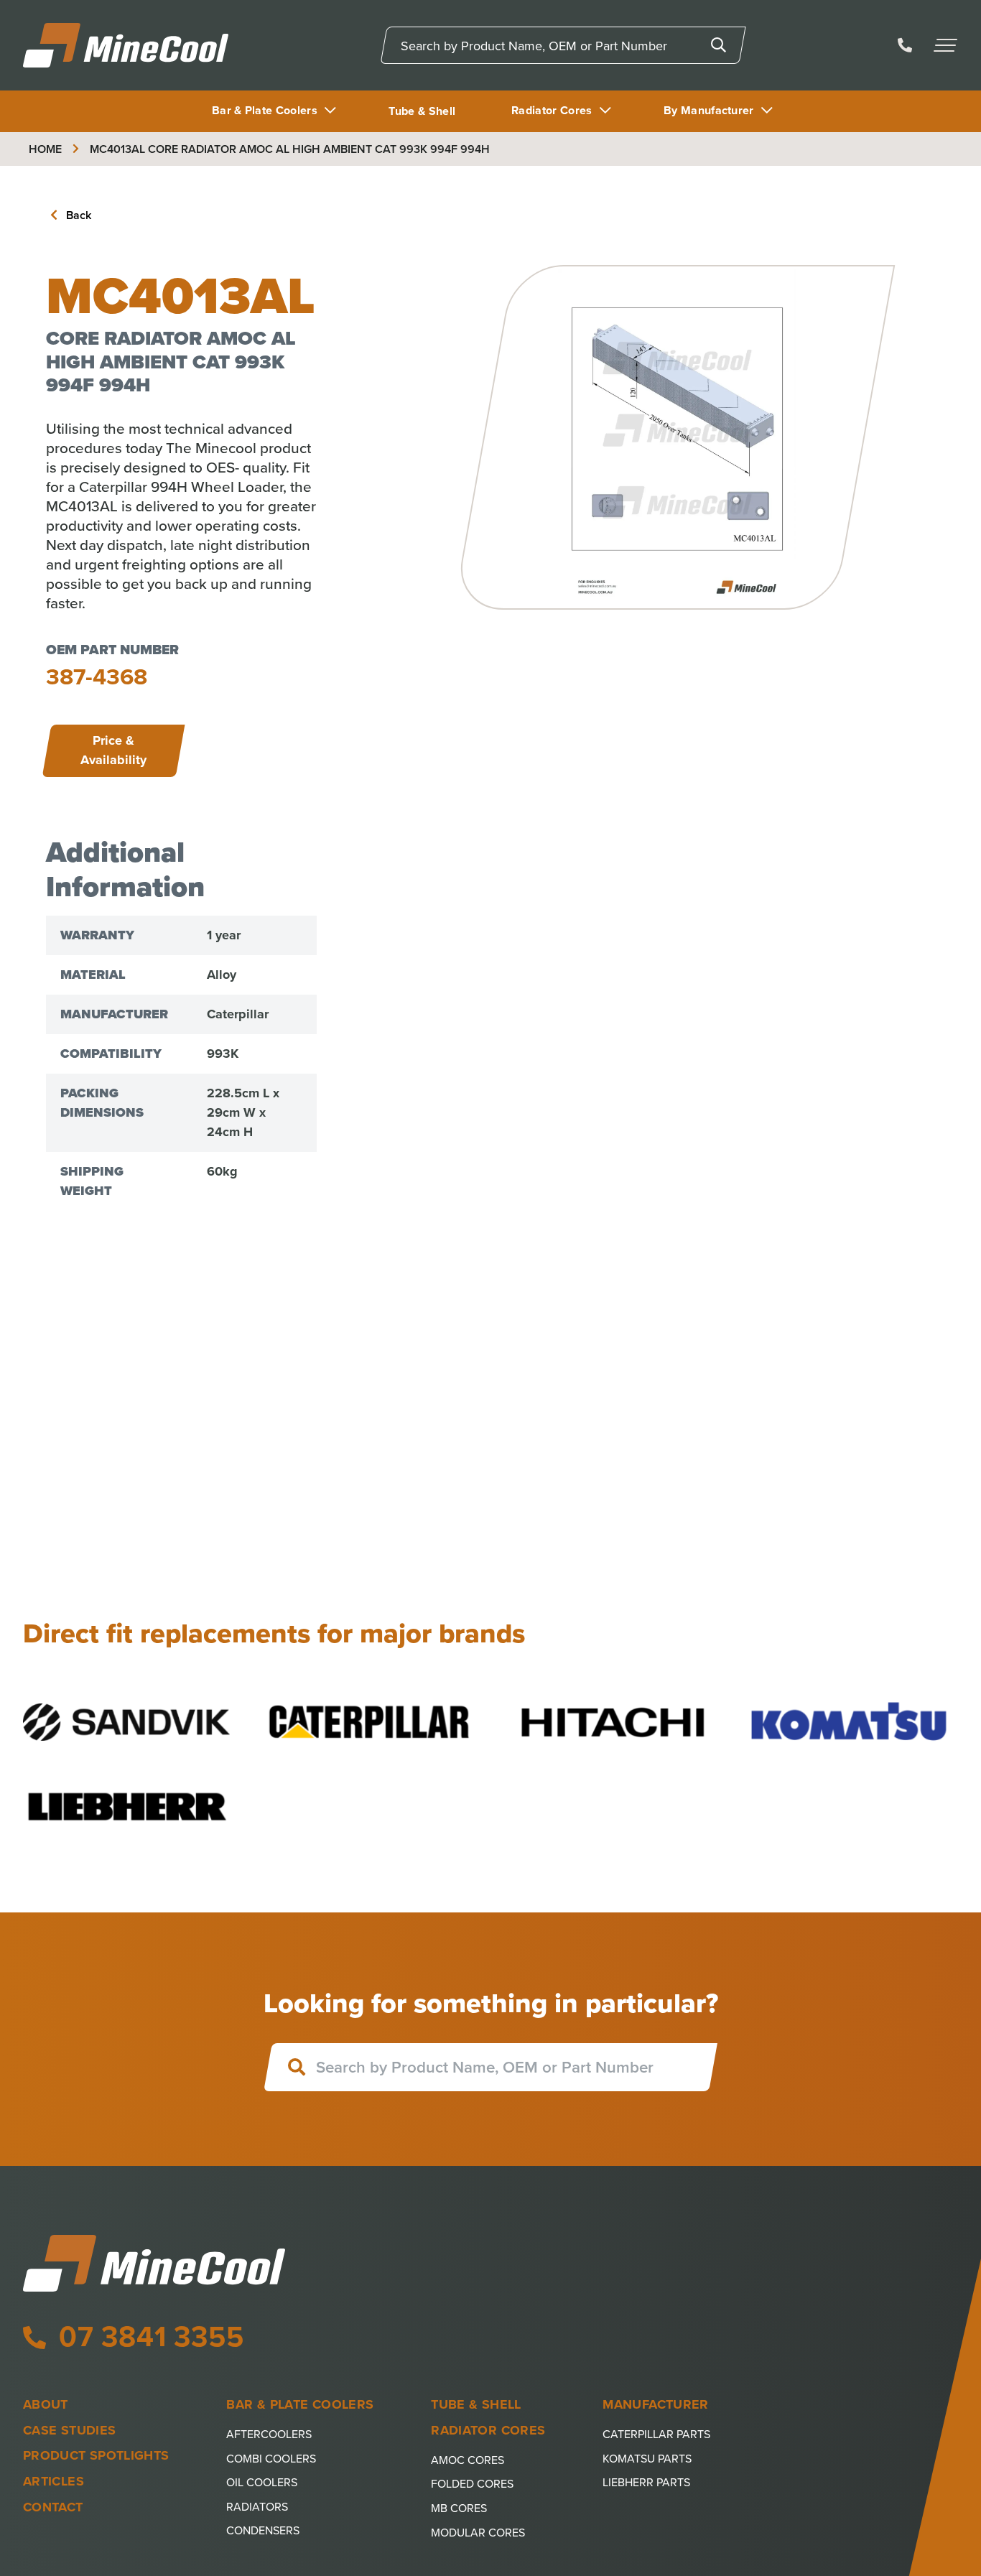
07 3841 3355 (147, 2336)
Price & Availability (113, 750)
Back (77, 215)
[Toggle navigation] (947, 45)
